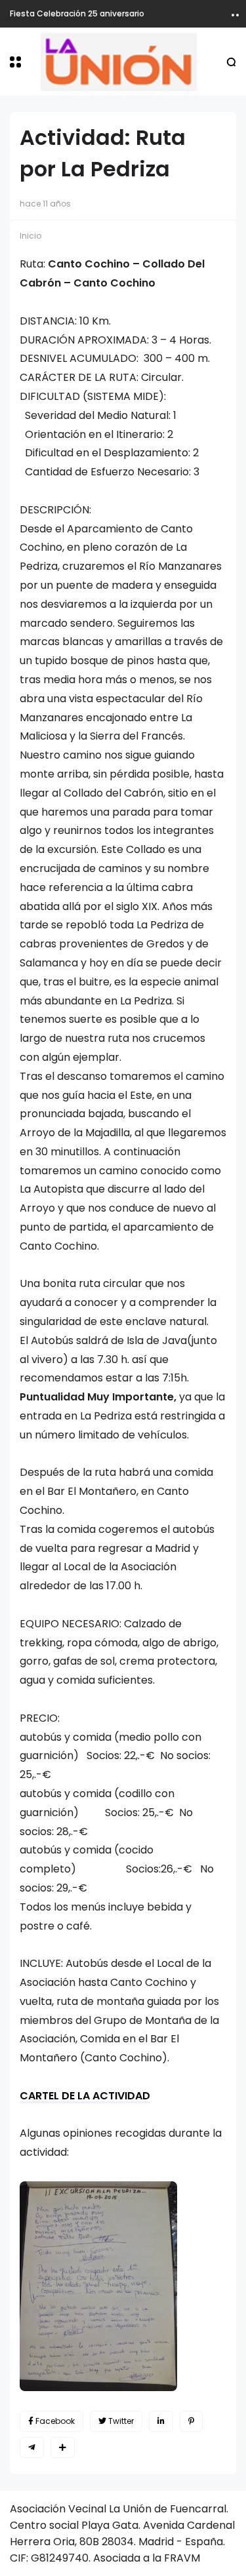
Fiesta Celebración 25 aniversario (77, 13)
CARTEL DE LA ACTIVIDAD (85, 2096)
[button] (15, 62)
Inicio (31, 236)
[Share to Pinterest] (191, 2421)
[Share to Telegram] (32, 2447)
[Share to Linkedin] (161, 2421)
